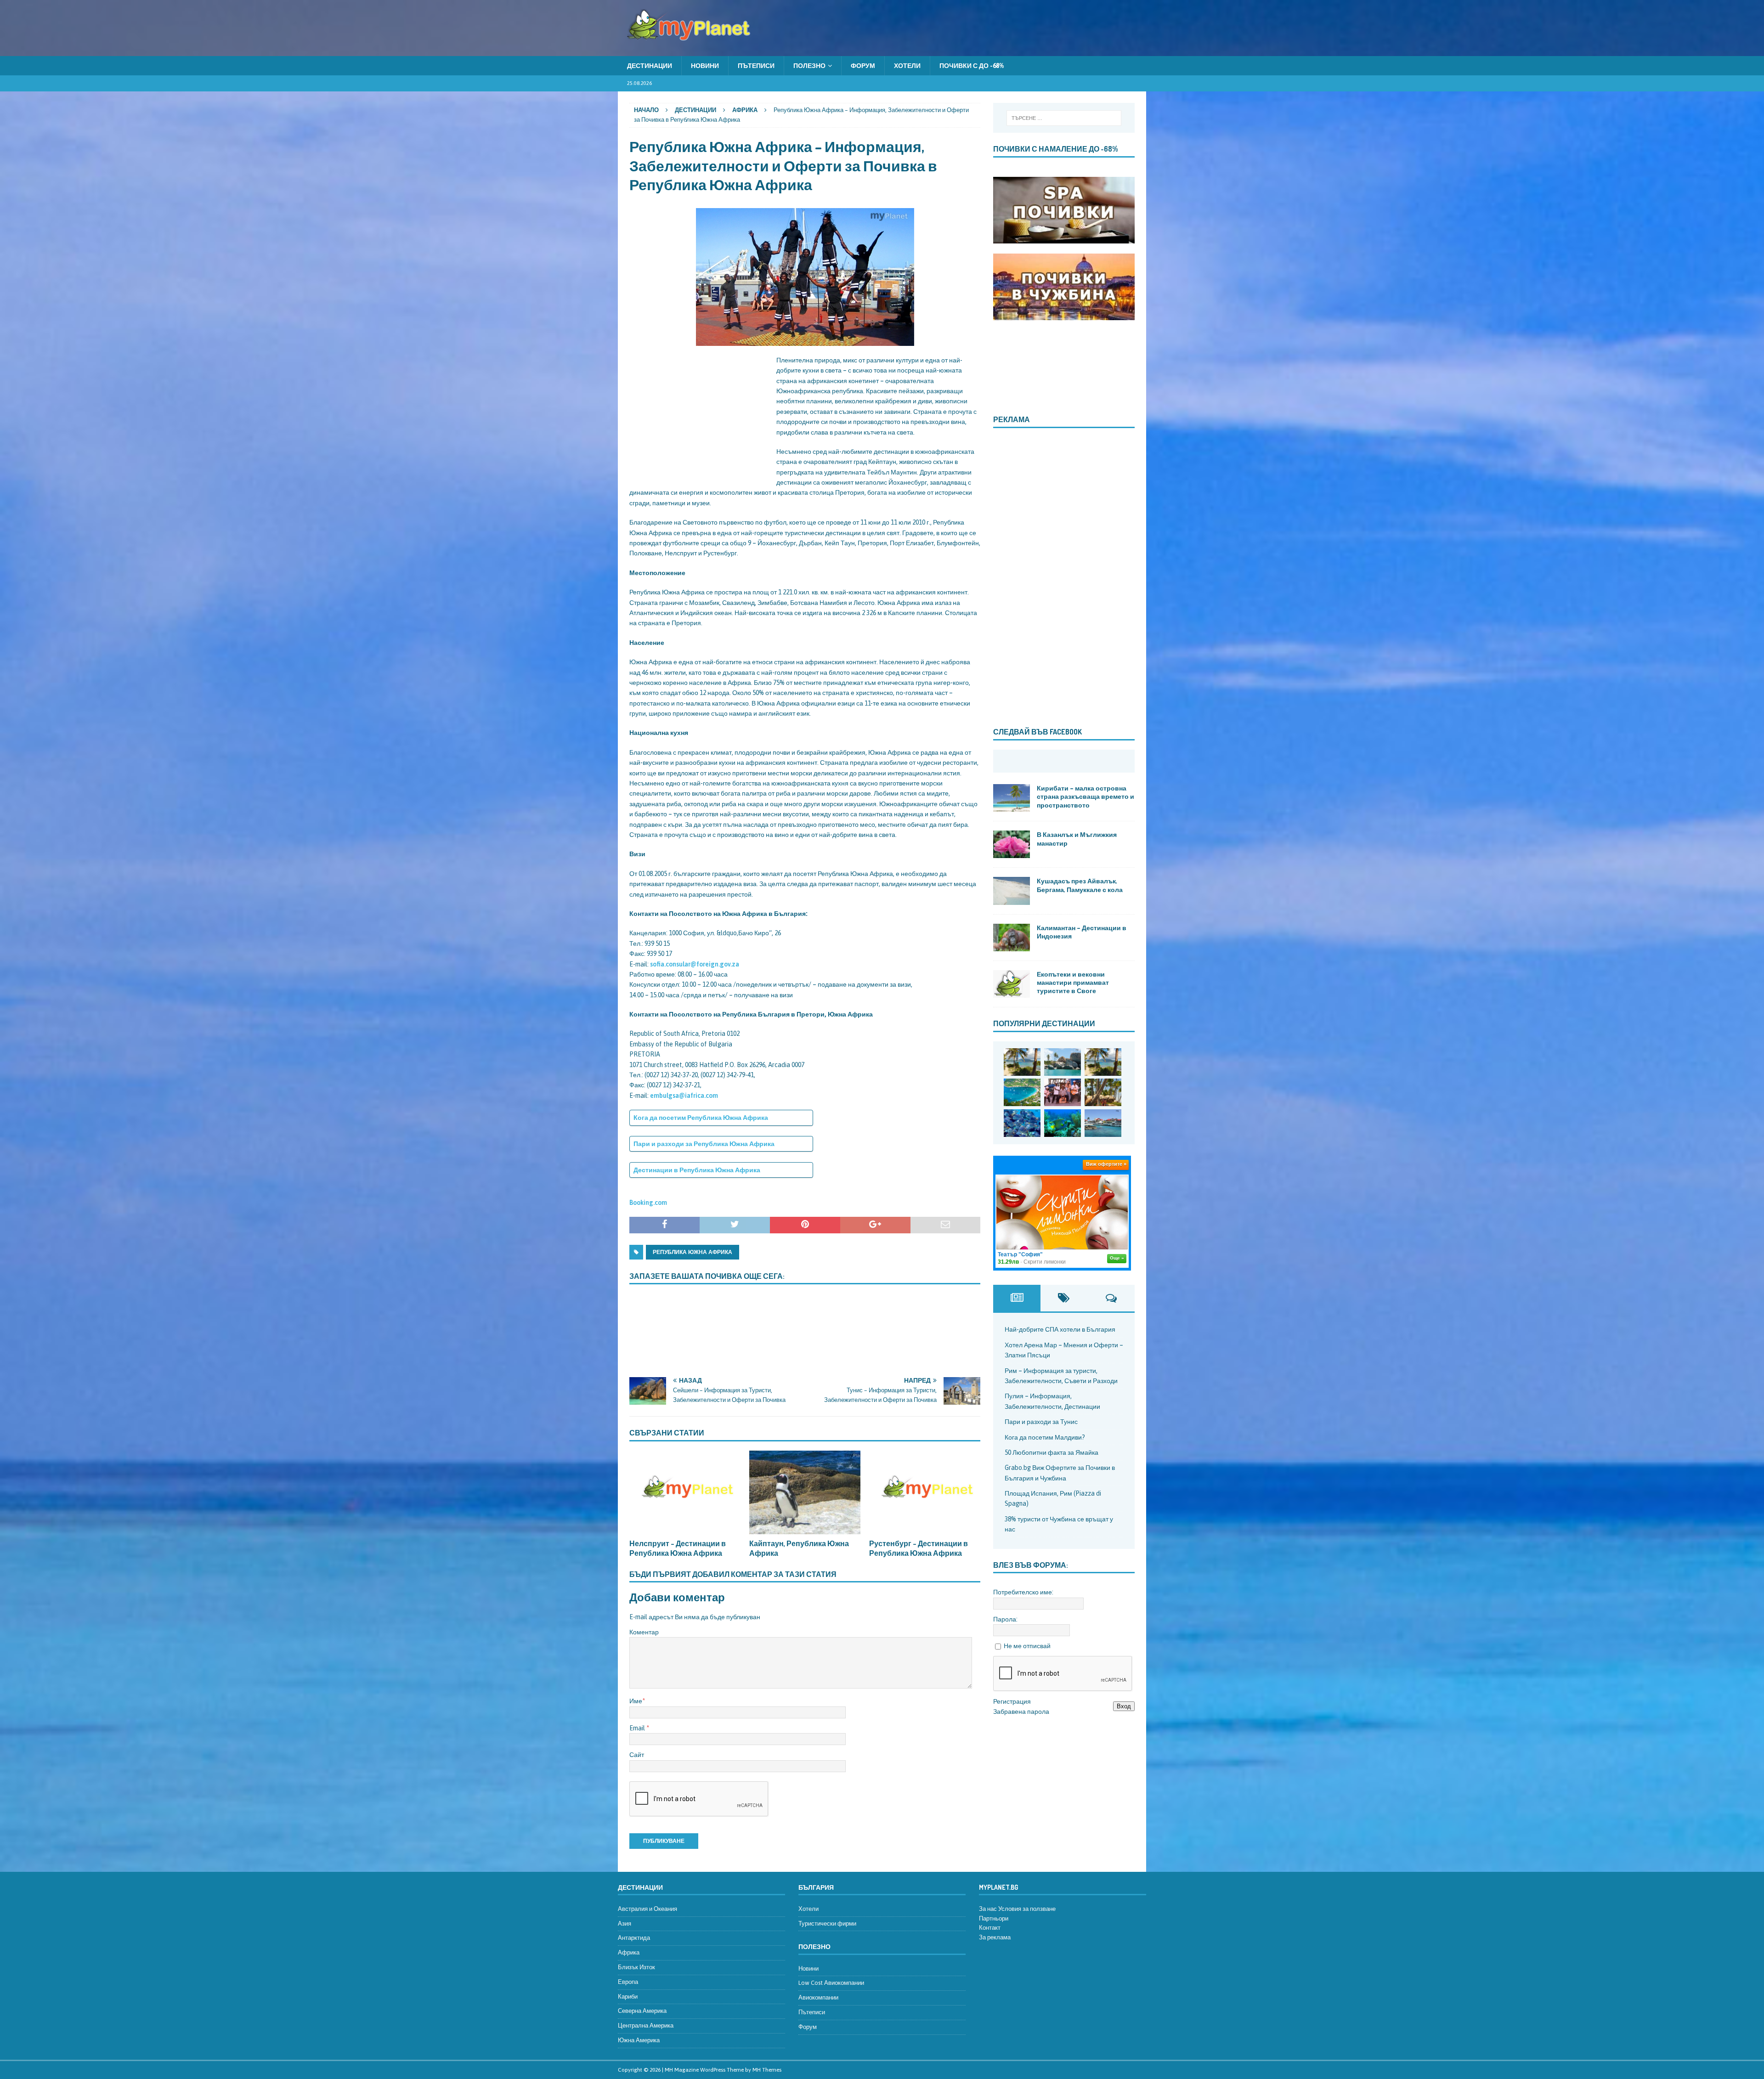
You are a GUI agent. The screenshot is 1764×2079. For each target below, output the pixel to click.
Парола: (1005, 1619)
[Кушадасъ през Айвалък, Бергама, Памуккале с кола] (1012, 891)
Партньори (994, 1918)
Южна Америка (639, 2040)
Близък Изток (636, 1967)
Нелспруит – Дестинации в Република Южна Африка (678, 1548)
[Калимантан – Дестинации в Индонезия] (1012, 938)
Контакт (990, 1928)
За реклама (995, 1937)
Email (638, 1728)
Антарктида (634, 1938)
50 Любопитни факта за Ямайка (1052, 1452)
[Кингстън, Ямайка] (1063, 1092)
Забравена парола (1021, 1712)
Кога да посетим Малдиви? (1045, 1437)
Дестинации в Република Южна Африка (697, 1170)
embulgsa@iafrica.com (684, 1096)
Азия (625, 1924)
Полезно (809, 66)
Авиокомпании (818, 1997)
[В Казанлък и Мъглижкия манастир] (1012, 844)
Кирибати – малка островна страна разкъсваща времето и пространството (1086, 796)
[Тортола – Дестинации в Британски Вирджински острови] (1022, 1092)
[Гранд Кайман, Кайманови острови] (1103, 1123)
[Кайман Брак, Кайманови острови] (1063, 1123)
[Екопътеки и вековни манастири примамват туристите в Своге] (1012, 984)
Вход (1124, 1706)
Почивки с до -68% (972, 66)
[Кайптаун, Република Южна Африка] (805, 1492)
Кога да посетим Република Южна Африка (701, 1118)
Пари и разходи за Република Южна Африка (704, 1144)
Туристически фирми (827, 1924)
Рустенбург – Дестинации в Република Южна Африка (919, 1548)
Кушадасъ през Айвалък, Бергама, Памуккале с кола (1080, 885)
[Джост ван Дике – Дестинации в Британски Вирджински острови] (1103, 1062)
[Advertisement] (698, 412)
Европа (628, 1982)
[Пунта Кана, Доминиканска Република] (1103, 1092)
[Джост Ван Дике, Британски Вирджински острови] (1022, 1062)
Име (636, 1701)
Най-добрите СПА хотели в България (1060, 1329)
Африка (629, 1952)
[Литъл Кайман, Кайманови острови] (1022, 1123)
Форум (863, 66)
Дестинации (650, 66)
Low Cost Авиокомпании (831, 1983)
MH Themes (767, 2070)
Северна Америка (642, 2011)
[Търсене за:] (1064, 118)
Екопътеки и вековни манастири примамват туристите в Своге (1073, 982)
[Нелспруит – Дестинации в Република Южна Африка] (685, 1492)
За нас (988, 1909)
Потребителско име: (1023, 1592)
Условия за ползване (1027, 1909)
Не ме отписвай (1027, 1646)
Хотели (907, 66)
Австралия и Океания (647, 1909)
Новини (705, 66)
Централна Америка (646, 2025)
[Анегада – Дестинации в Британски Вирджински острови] (1063, 1062)
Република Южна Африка (693, 1252)
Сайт (637, 1755)
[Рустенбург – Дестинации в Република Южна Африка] (925, 1492)
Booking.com (648, 1203)
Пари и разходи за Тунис (1041, 1422)
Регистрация (1012, 1701)
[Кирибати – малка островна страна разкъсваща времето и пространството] (1012, 798)
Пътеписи (756, 66)
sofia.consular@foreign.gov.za (695, 964)
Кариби (628, 1997)
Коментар (644, 1632)
